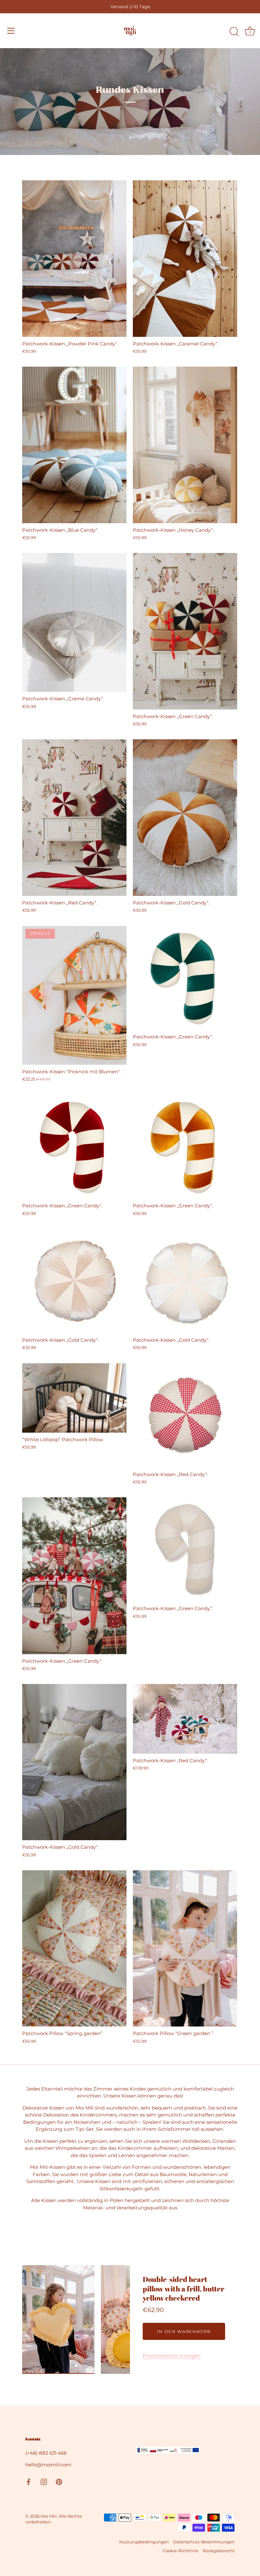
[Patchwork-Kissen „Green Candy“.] (185, 631)
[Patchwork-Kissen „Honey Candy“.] (185, 445)
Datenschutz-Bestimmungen (204, 2542)
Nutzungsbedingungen (144, 2542)
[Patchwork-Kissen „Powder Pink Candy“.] (74, 259)
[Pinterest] (59, 2481)
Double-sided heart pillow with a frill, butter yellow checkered (183, 2289)
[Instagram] (44, 2481)
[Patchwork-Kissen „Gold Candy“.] (185, 818)
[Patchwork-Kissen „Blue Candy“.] (74, 445)
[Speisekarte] (11, 31)
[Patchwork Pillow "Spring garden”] (74, 1949)
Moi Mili (49, 2516)
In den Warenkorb (184, 2331)
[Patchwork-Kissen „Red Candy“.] (74, 817)
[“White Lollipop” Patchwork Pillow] (74, 1398)
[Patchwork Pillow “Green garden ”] (185, 1949)
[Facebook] (29, 2481)
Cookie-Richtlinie (181, 2551)
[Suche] (234, 32)
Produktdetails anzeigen (172, 2356)
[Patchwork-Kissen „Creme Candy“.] (74, 622)
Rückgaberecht (219, 2551)
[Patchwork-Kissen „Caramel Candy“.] (185, 259)
